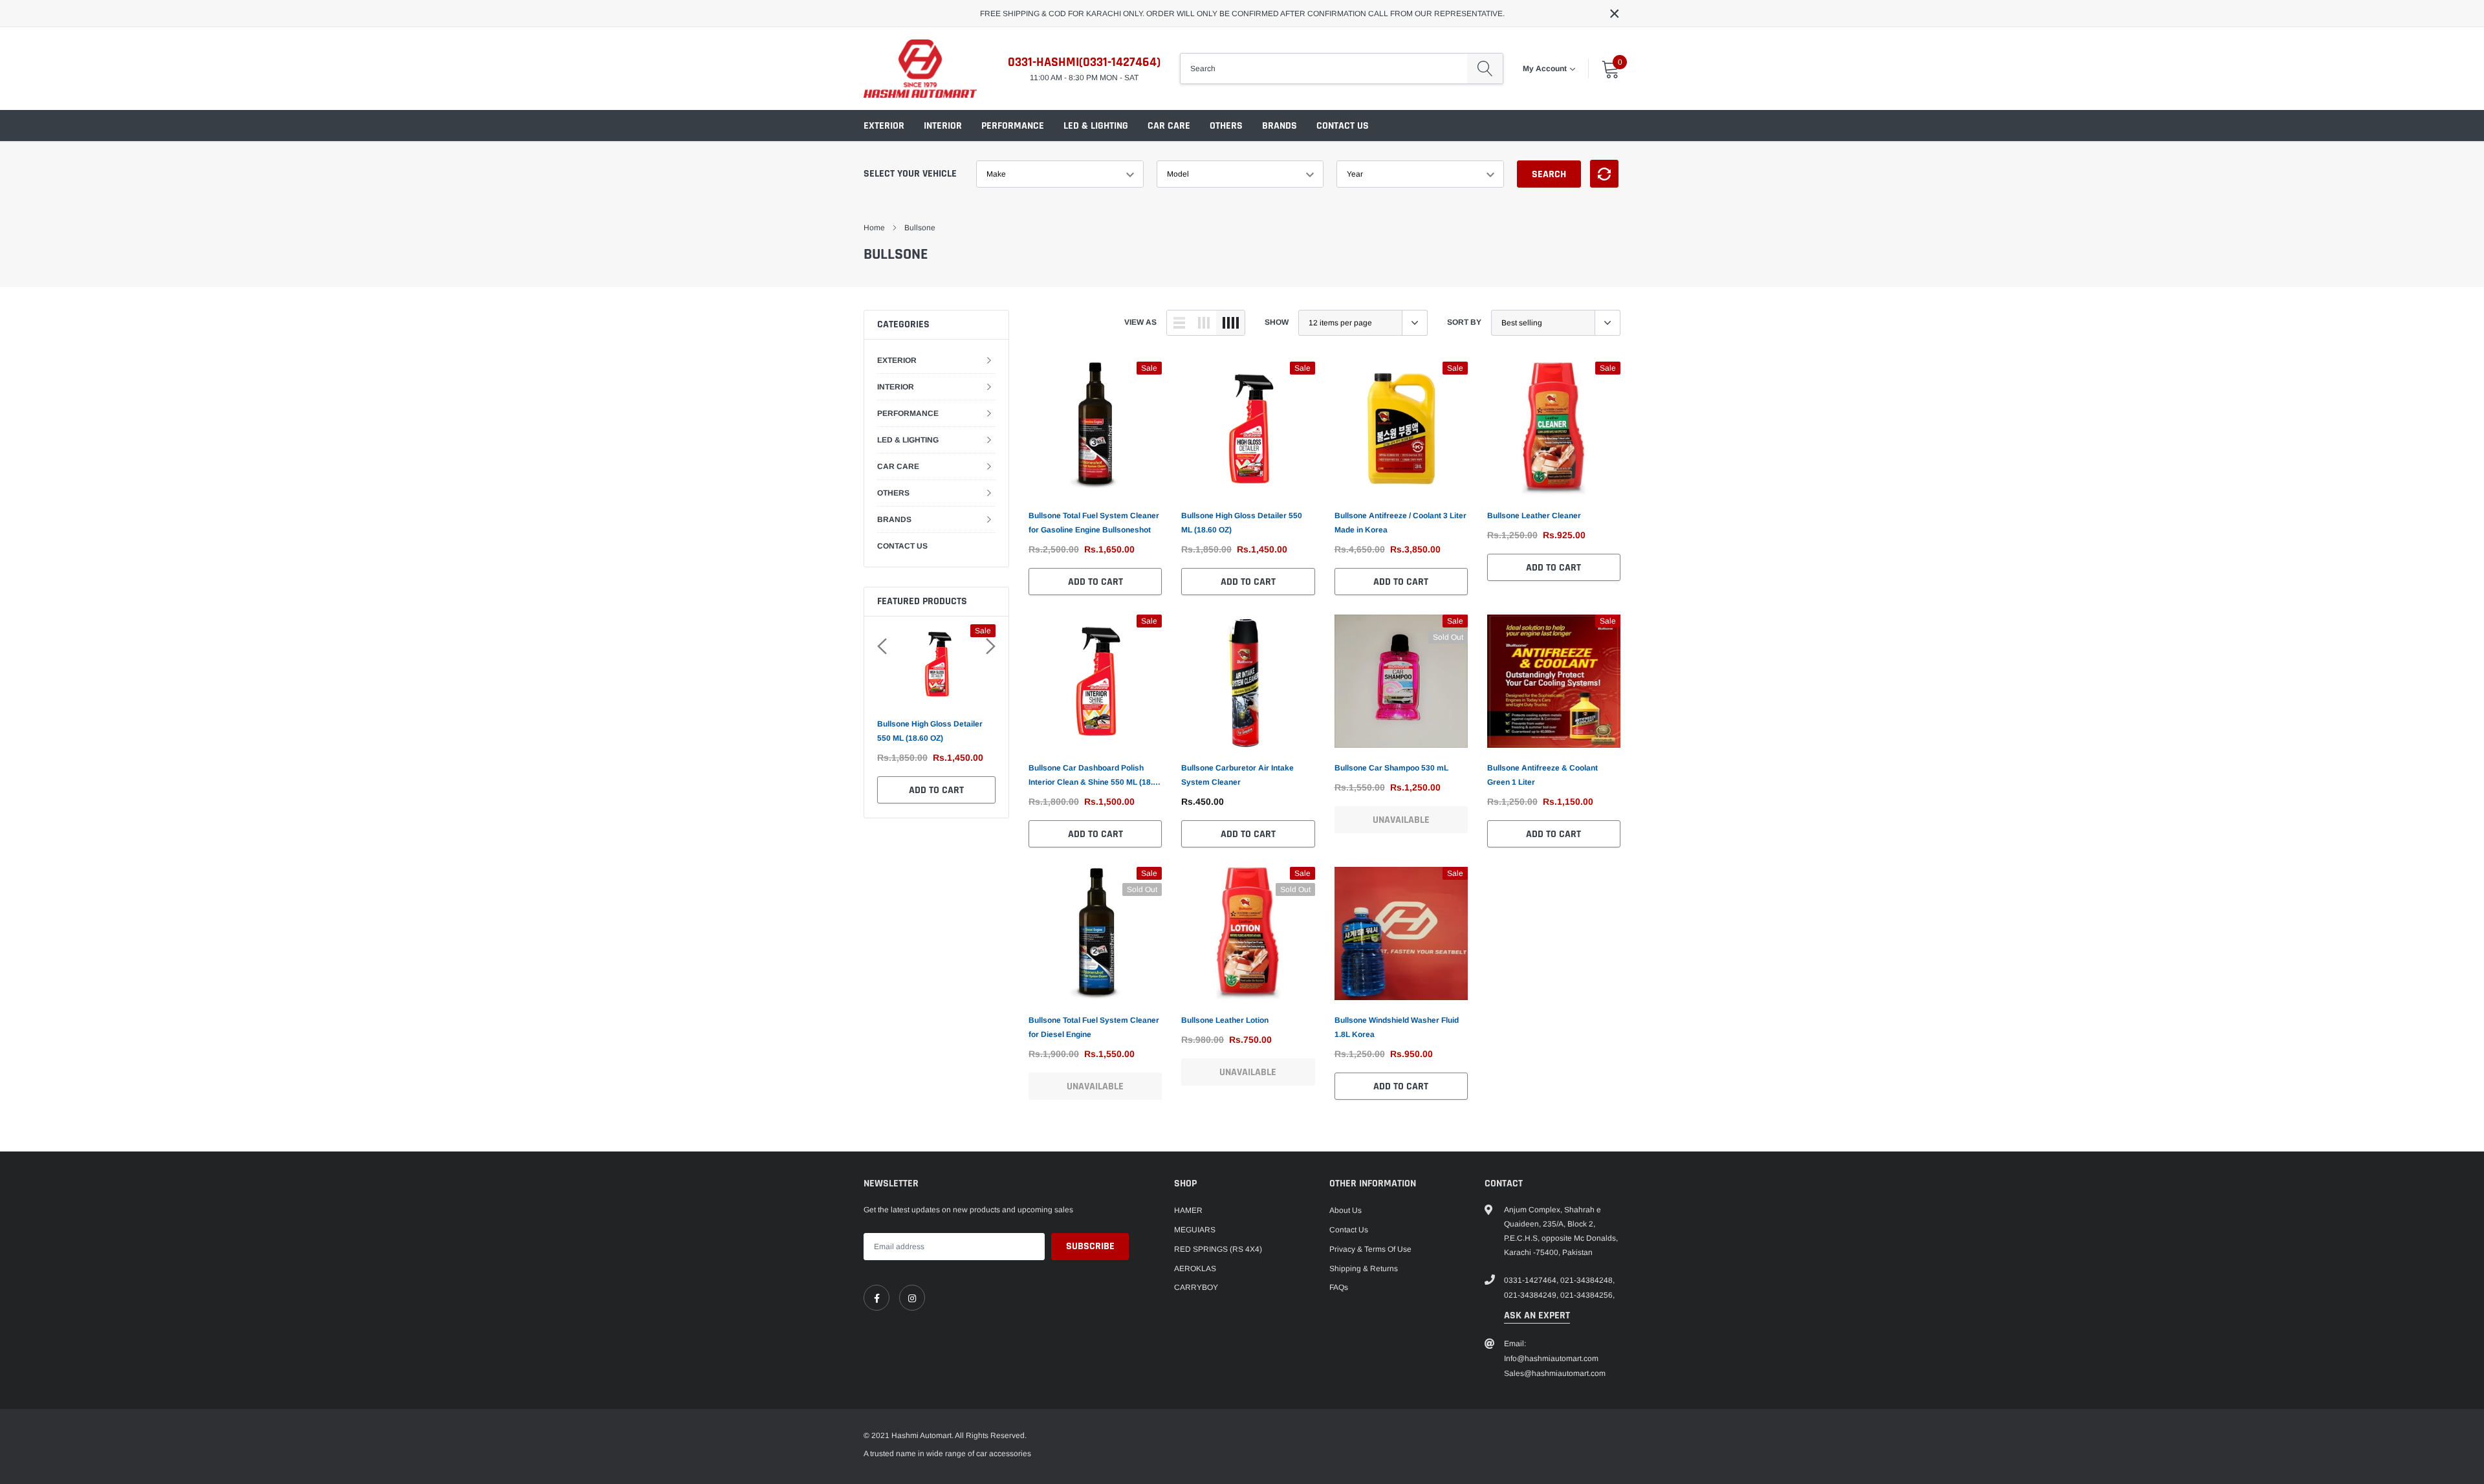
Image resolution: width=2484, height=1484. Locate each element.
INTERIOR (943, 126)
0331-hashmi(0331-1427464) (1084, 62)
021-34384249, (1531, 1295)
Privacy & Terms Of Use (1370, 1249)
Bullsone (920, 228)
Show (1277, 322)
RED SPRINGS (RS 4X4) (1218, 1249)
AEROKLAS (1195, 1269)
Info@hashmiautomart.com (1551, 1359)
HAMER (1188, 1210)
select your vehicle (910, 174)
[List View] (1179, 323)
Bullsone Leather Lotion (1225, 1020)
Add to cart (936, 790)
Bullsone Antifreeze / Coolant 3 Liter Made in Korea (1400, 523)
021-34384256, (1587, 1295)
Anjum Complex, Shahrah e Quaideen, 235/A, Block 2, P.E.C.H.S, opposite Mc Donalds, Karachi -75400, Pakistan (1561, 1231)
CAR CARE (1169, 126)
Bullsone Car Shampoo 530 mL (1391, 768)
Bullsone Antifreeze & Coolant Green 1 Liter (1542, 775)
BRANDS (1280, 126)
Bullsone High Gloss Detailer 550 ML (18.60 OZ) (930, 731)
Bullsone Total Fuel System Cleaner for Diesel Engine (1094, 1027)
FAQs (1339, 1287)
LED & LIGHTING (1096, 126)
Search (1549, 174)
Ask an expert (1537, 1315)
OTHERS (1226, 126)
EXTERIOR (884, 126)
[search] (1485, 69)
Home (874, 228)
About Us (1345, 1210)
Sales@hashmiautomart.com (1555, 1373)
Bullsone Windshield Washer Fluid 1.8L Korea (1397, 1027)
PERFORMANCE (1013, 126)
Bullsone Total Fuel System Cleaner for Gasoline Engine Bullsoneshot (1094, 523)
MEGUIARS (1195, 1230)
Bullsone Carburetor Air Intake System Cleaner (1237, 775)
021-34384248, (1587, 1280)
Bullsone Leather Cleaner (1534, 516)
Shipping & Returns (1364, 1269)
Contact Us (1349, 1230)
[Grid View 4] (1230, 323)
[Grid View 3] (1204, 323)
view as (1140, 322)
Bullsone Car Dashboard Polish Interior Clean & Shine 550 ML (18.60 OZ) (1095, 776)
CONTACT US (1343, 126)
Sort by (1464, 322)
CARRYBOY (1196, 1287)
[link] (1095, 428)
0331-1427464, (1531, 1280)
